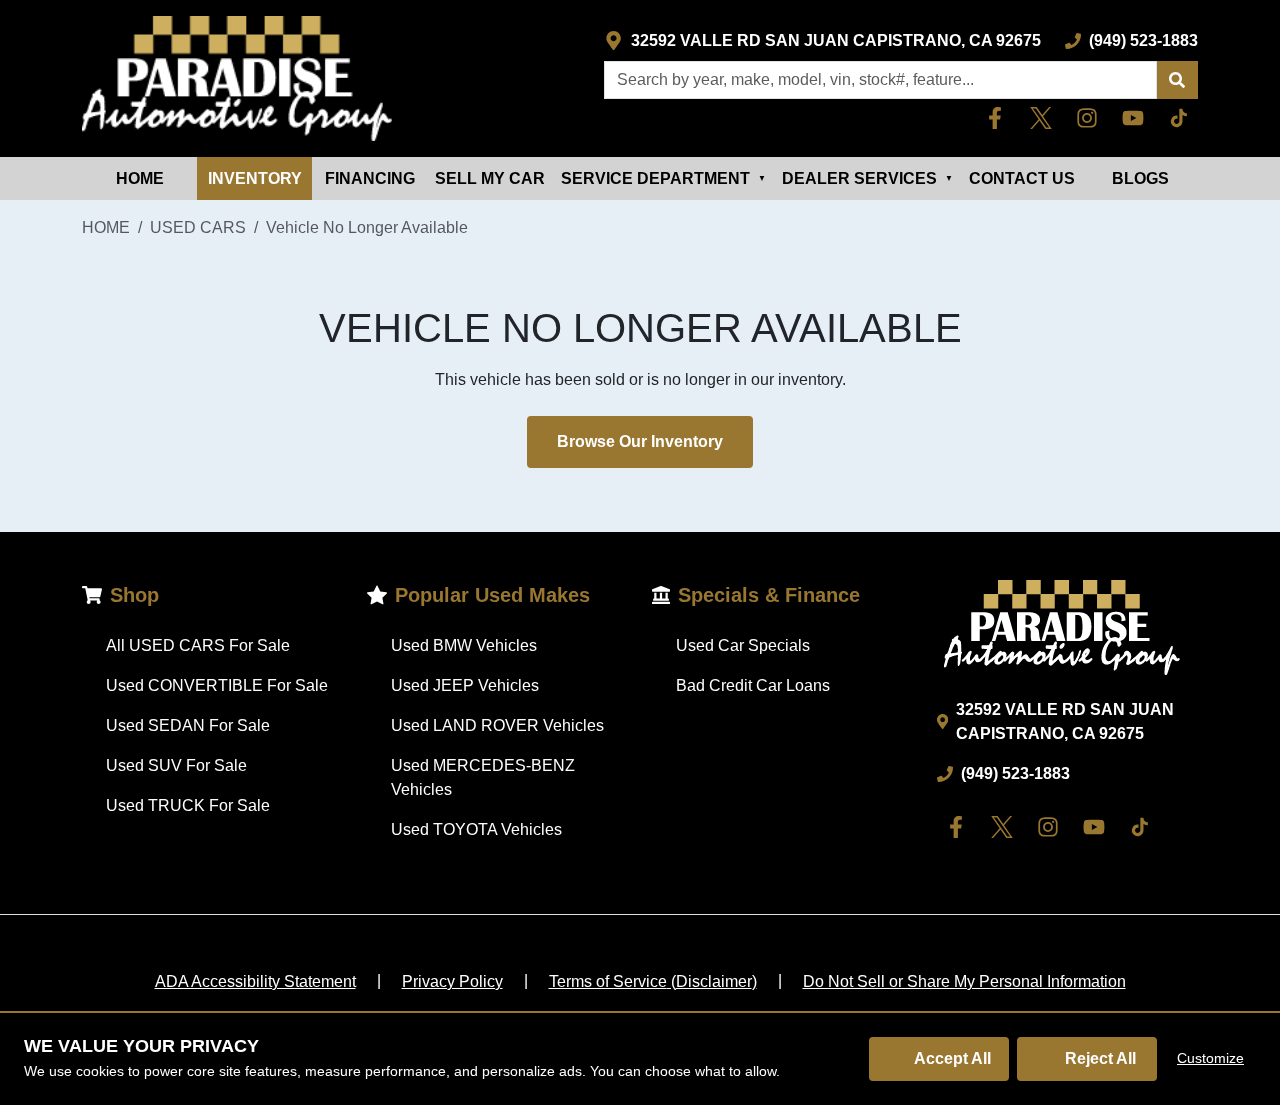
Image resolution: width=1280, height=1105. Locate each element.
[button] (1177, 80)
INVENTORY (255, 178)
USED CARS (198, 227)
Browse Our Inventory (640, 441)
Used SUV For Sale (176, 765)
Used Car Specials (743, 645)
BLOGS (1140, 178)
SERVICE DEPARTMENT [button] (663, 178)
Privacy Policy (452, 981)
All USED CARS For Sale (198, 645)
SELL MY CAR (490, 178)
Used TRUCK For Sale (188, 805)
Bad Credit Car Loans (753, 685)
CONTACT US (1022, 178)
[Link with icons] (999, 118)
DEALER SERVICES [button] (867, 178)
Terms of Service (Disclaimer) (653, 981)
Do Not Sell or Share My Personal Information (964, 981)
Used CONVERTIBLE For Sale (217, 685)
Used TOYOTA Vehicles (476, 829)
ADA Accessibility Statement (255, 981)
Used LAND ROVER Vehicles (497, 725)
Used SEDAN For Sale (188, 725)
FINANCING (370, 178)
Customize (1210, 1058)
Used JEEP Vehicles (465, 685)
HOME (140, 178)
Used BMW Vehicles (464, 645)
